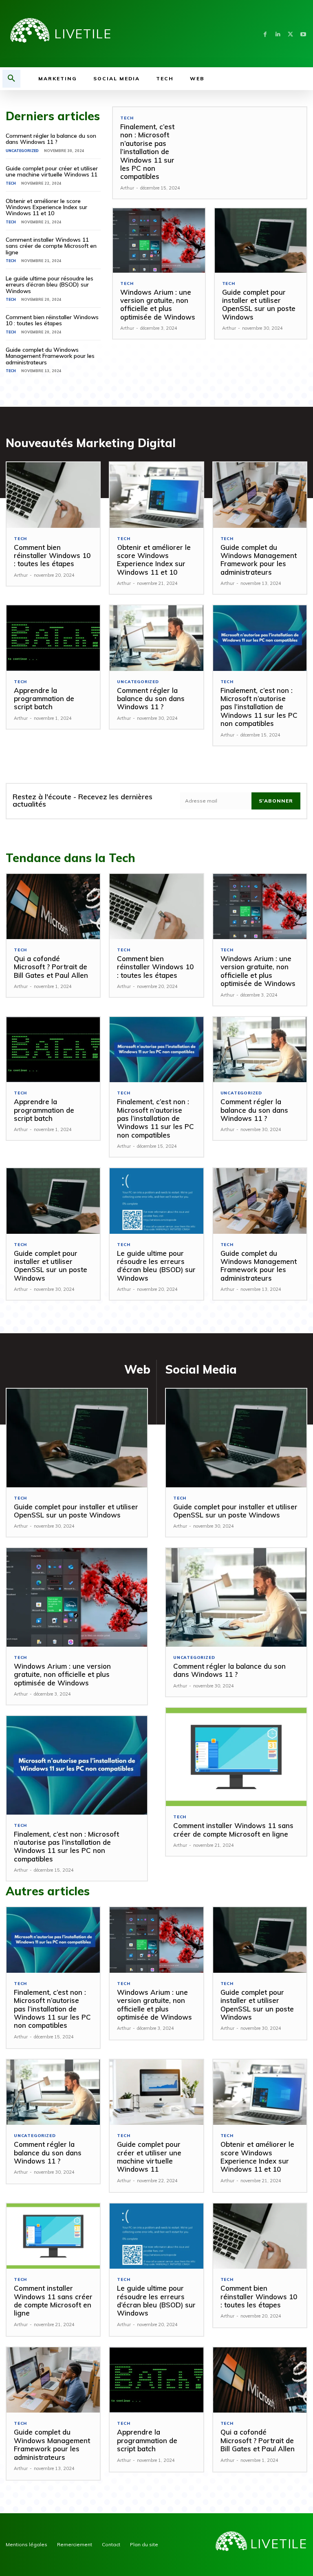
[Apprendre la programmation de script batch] (53, 638)
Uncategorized (22, 151)
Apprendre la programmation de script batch (44, 699)
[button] (11, 79)
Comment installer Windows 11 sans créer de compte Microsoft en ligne (51, 246)
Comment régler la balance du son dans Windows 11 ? (51, 139)
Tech (11, 183)
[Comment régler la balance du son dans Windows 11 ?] (156, 638)
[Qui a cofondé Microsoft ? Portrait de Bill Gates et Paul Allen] (53, 907)
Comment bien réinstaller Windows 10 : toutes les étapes (52, 320)
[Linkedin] (278, 34)
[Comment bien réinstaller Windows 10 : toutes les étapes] (53, 495)
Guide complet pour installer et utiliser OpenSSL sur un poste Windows (259, 304)
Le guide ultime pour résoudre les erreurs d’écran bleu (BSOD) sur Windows (50, 285)
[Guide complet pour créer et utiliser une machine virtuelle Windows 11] (156, 2092)
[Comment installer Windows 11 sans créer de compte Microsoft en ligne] (236, 1757)
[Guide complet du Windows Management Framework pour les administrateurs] (260, 495)
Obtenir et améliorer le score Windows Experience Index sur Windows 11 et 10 (46, 207)
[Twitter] (290, 34)
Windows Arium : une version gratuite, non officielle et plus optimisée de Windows (158, 304)
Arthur (127, 188)
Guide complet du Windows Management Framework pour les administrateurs (50, 356)
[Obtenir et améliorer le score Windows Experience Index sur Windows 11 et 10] (156, 495)
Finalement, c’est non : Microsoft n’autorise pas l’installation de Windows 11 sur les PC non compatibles (147, 151)
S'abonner (276, 801)
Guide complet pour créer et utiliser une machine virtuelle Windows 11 (52, 171)
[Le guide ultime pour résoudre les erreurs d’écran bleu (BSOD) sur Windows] (156, 1201)
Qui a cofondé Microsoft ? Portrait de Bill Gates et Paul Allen (51, 967)
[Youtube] (303, 34)
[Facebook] (265, 34)
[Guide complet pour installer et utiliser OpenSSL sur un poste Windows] (261, 240)
